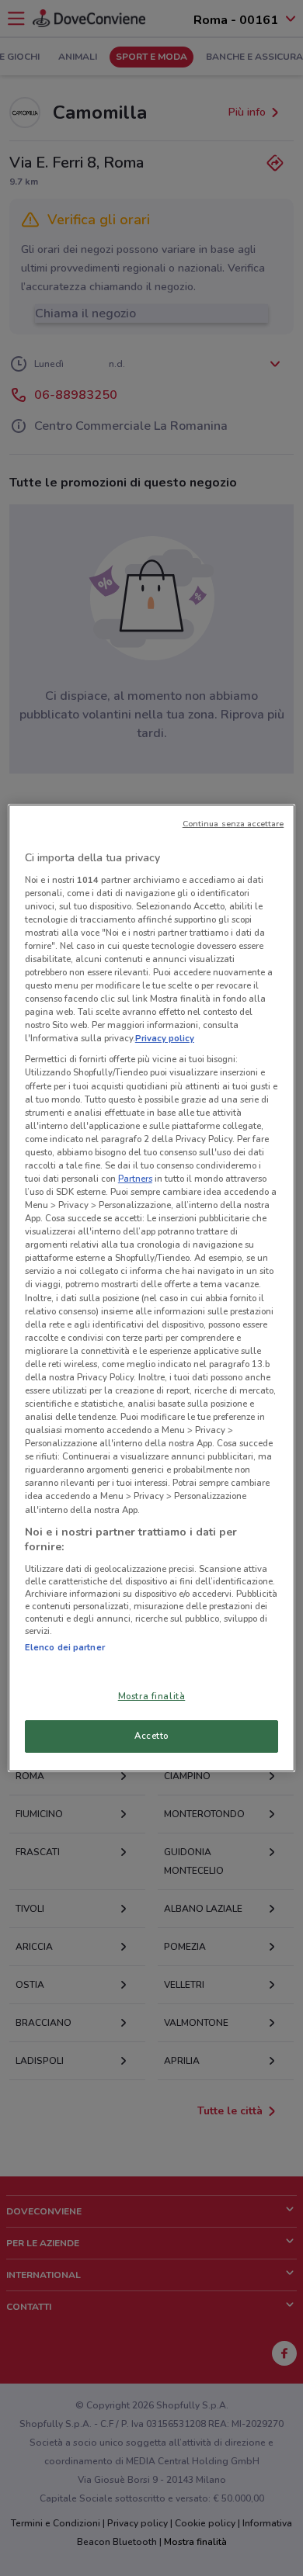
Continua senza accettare (233, 824)
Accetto (151, 1736)
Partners (135, 1179)
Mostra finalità (152, 1696)
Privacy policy (165, 1038)
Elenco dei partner (65, 1647)
